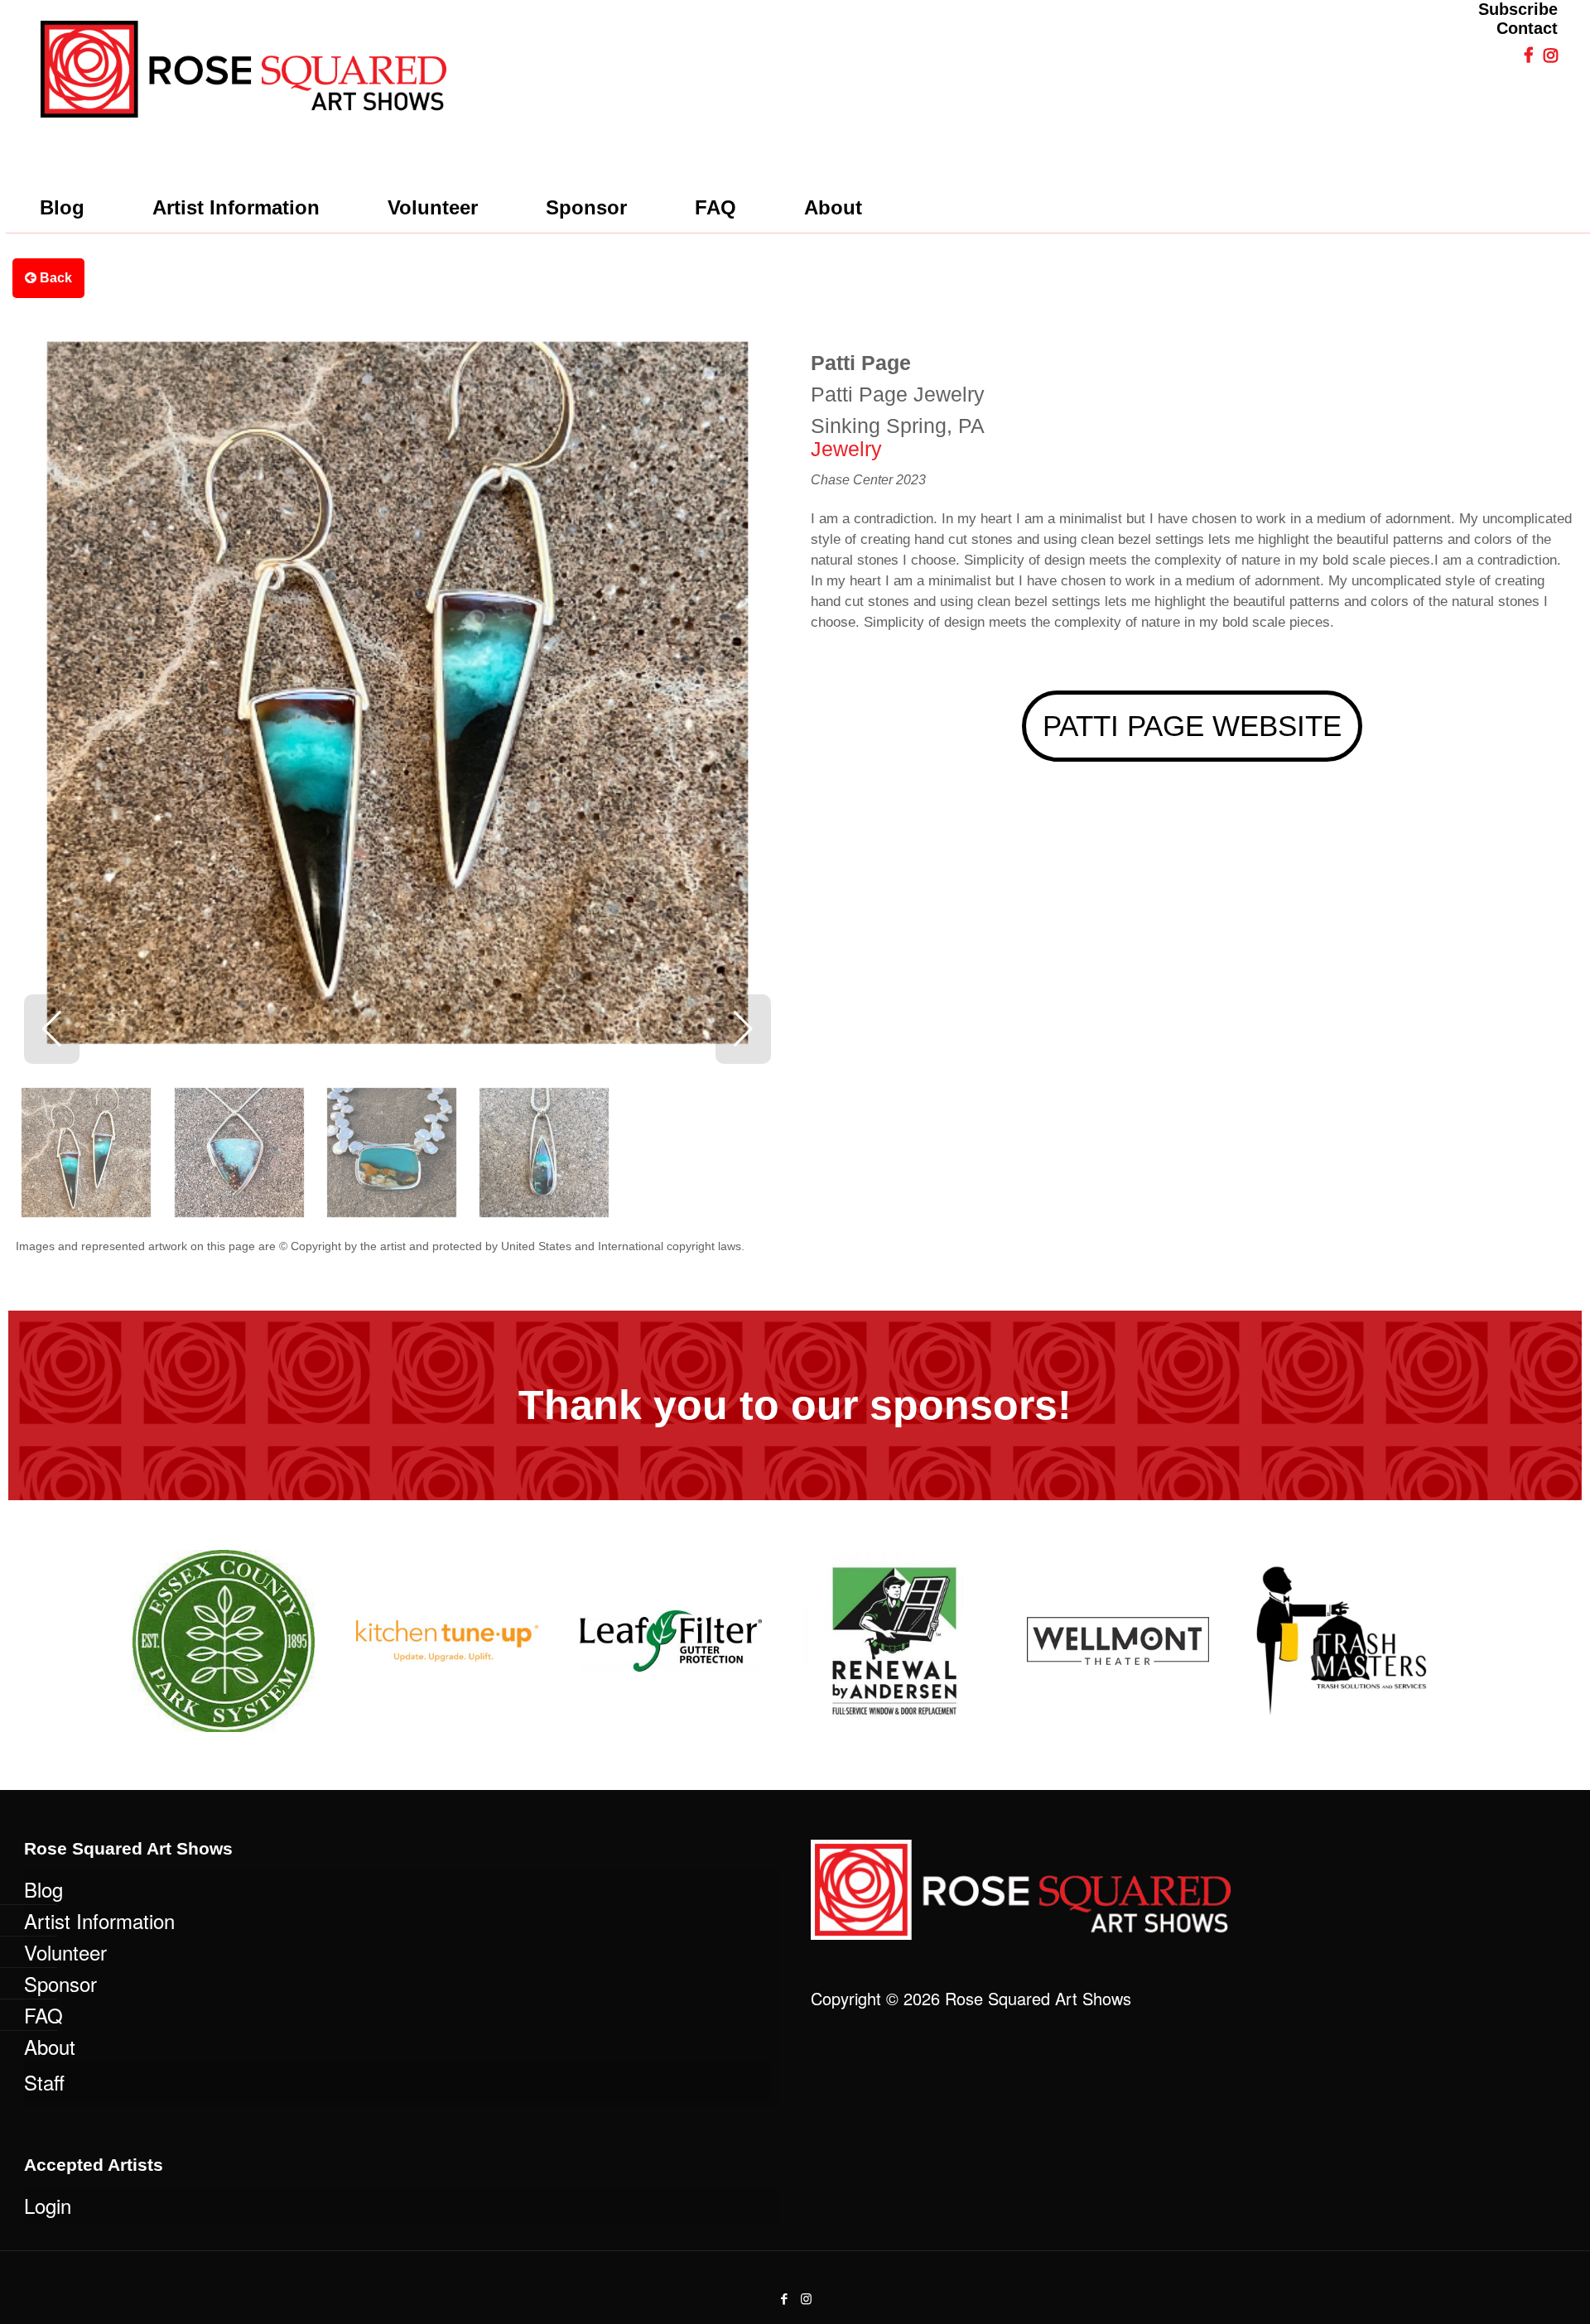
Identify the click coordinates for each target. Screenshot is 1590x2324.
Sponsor (60, 1983)
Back (54, 278)
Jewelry (846, 449)
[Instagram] (806, 2298)
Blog (43, 1889)
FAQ (43, 2015)
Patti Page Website (1192, 726)
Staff (44, 2082)
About (50, 2046)
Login (48, 2205)
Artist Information (99, 1920)
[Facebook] (784, 2298)
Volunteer (65, 1952)
